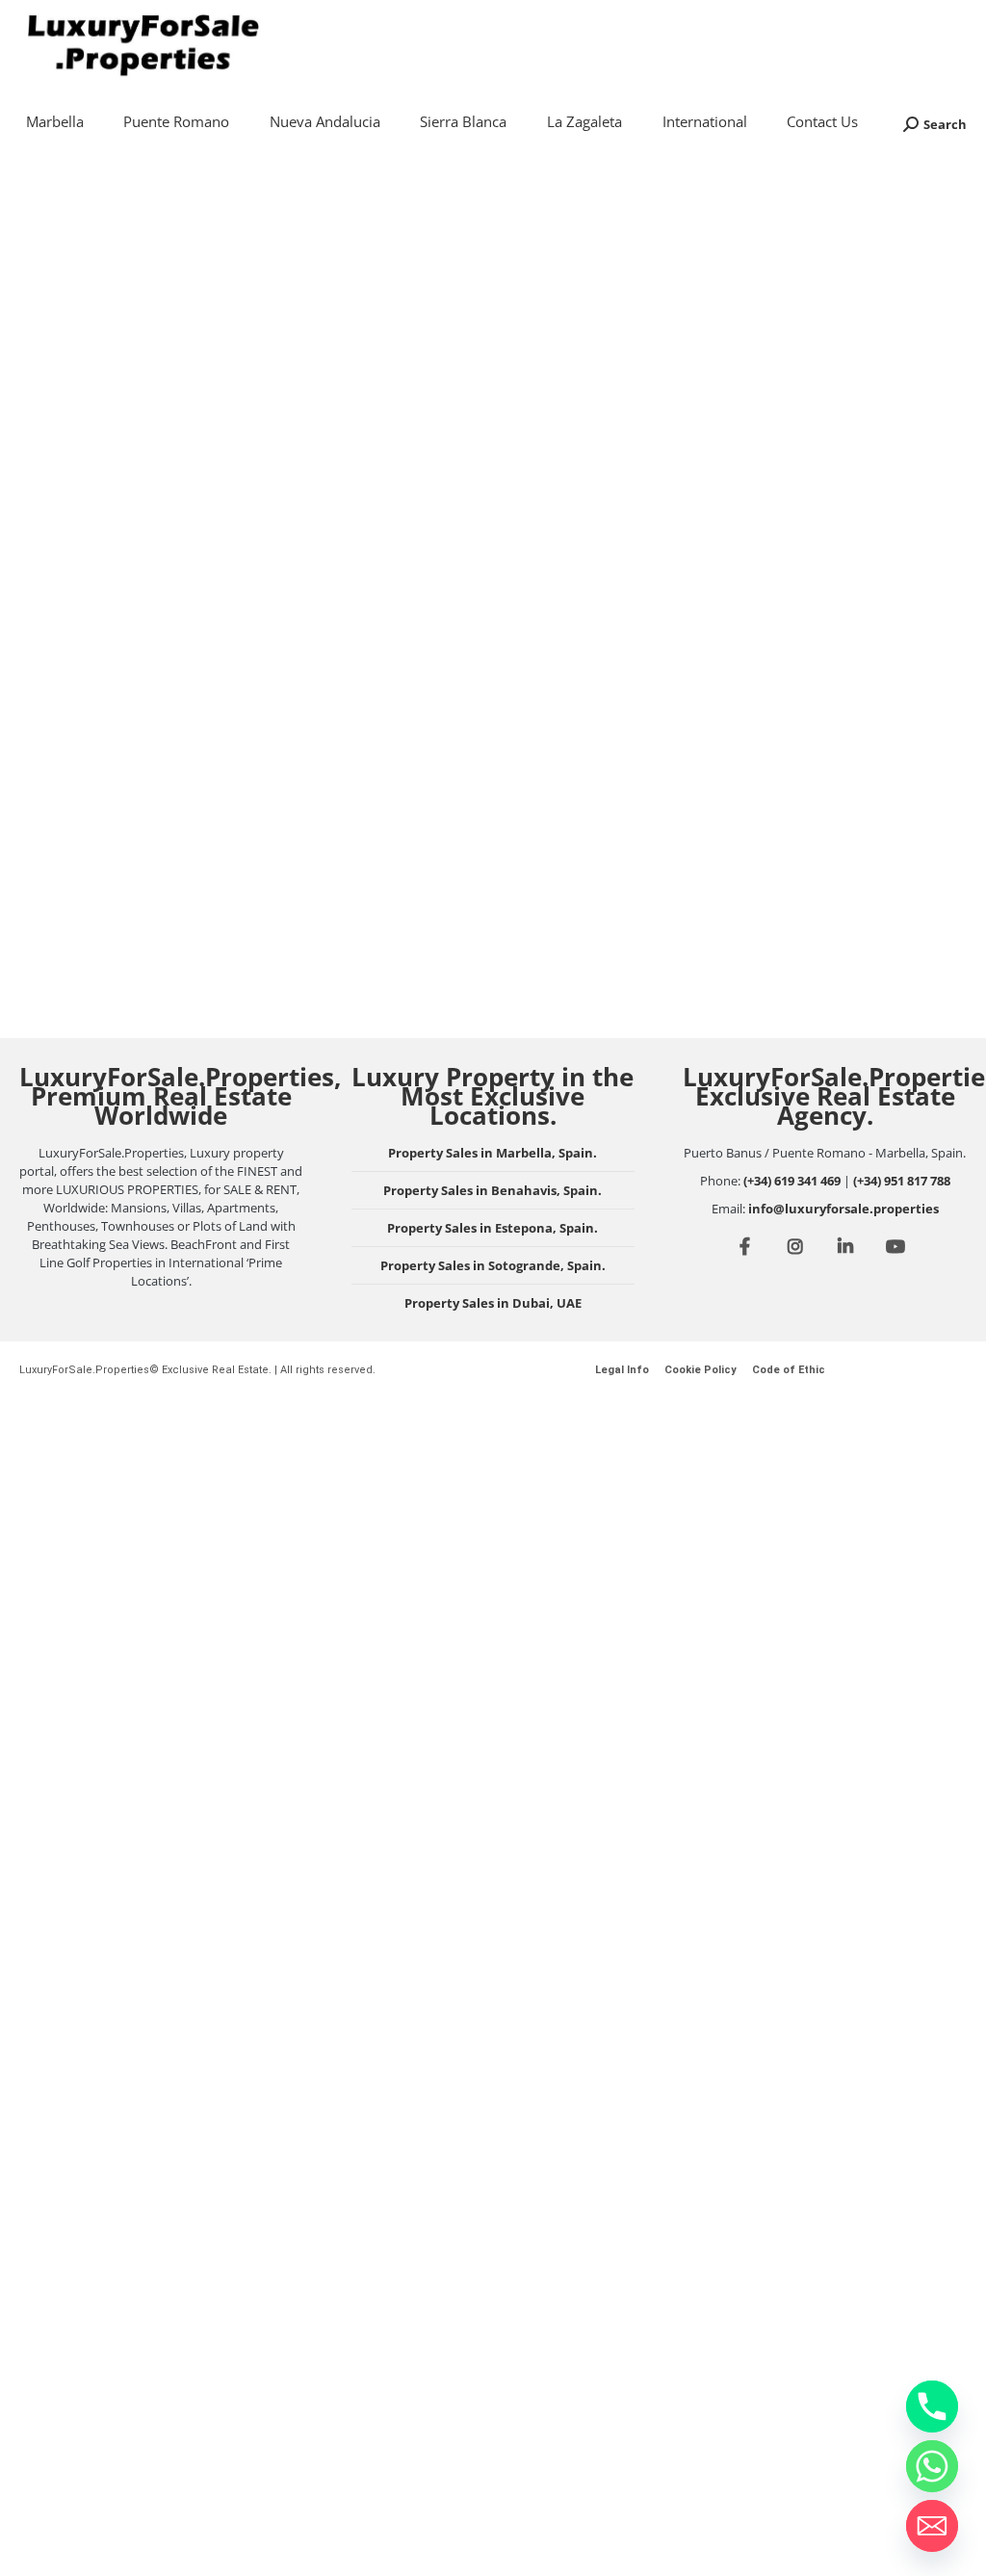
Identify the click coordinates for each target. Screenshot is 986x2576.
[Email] (932, 2526)
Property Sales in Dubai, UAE (493, 1303)
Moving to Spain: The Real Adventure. (807, 538)
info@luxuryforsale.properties (843, 1209)
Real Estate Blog (87, 547)
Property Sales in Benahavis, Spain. (493, 1190)
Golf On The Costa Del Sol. (463, 767)
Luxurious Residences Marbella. (445, 455)
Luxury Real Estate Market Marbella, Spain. (160, 471)
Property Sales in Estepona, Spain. (493, 1228)
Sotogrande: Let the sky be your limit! (158, 780)
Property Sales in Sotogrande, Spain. (493, 1265)
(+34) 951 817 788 (902, 1181)
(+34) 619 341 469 (792, 1181)
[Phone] (932, 2407)
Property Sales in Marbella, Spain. (493, 1153)
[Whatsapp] (932, 2466)
